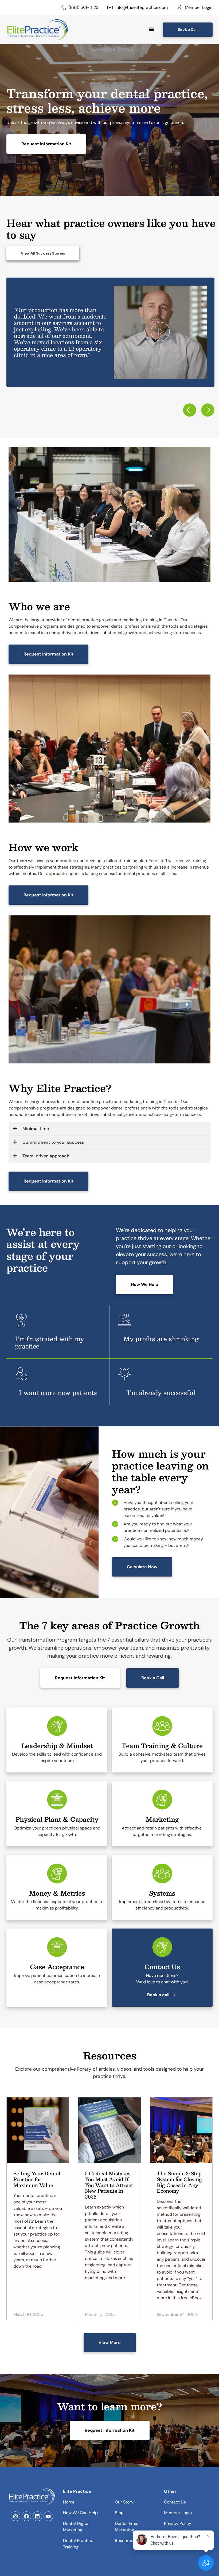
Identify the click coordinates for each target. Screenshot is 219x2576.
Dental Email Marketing (127, 2527)
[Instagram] (15, 2516)
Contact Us (175, 2502)
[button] (160, 332)
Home (69, 2502)
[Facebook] (26, 2516)
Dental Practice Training (78, 2544)
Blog (119, 2513)
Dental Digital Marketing (76, 2527)
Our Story (124, 2502)
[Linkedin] (37, 2516)
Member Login (178, 2513)
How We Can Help (80, 2513)
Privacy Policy (178, 2523)
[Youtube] (48, 2516)
